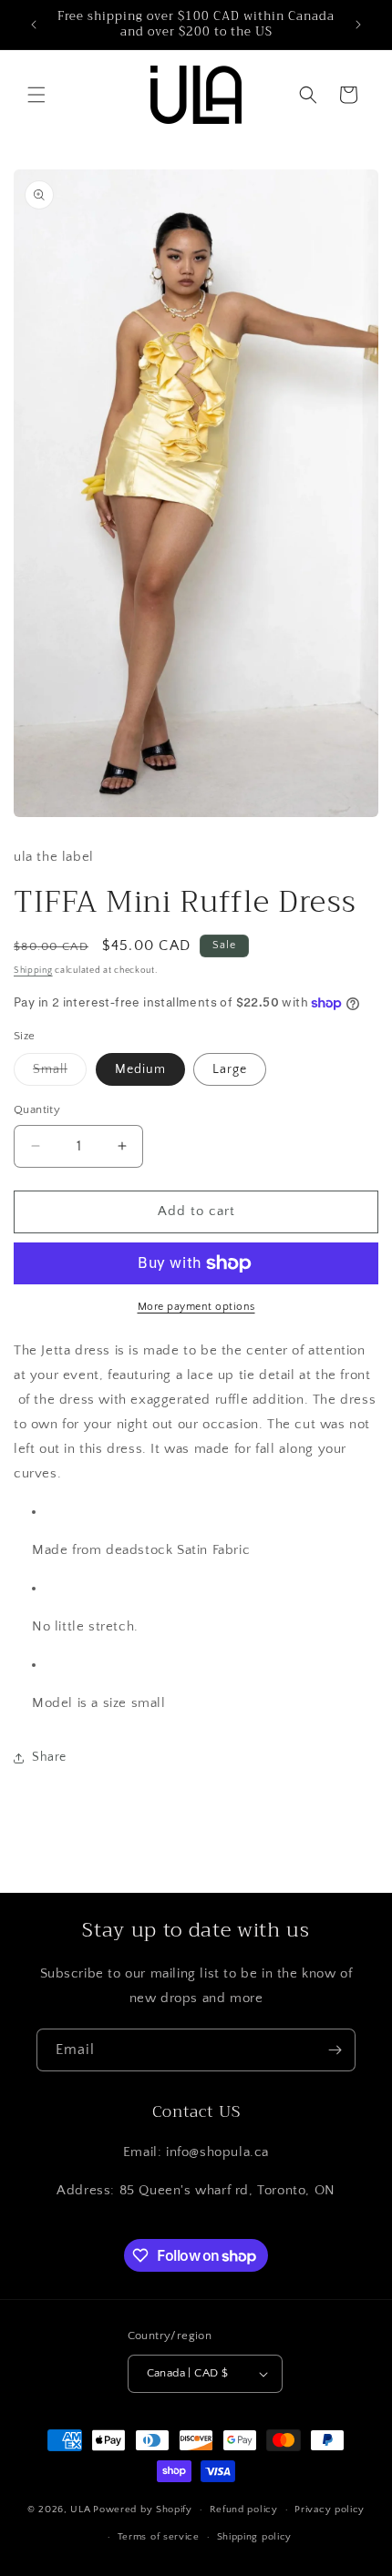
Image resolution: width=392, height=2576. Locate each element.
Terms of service (159, 2537)
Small (60, 1073)
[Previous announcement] (34, 25)
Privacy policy (330, 2510)
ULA (80, 2510)
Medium (140, 1069)
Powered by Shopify (143, 2510)
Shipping (33, 971)
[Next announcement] (358, 25)
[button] (36, 95)
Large (230, 1069)
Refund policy (244, 2510)
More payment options (196, 1307)
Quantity (37, 1109)
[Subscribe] (335, 2050)
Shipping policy (255, 2537)
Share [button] (49, 1757)
